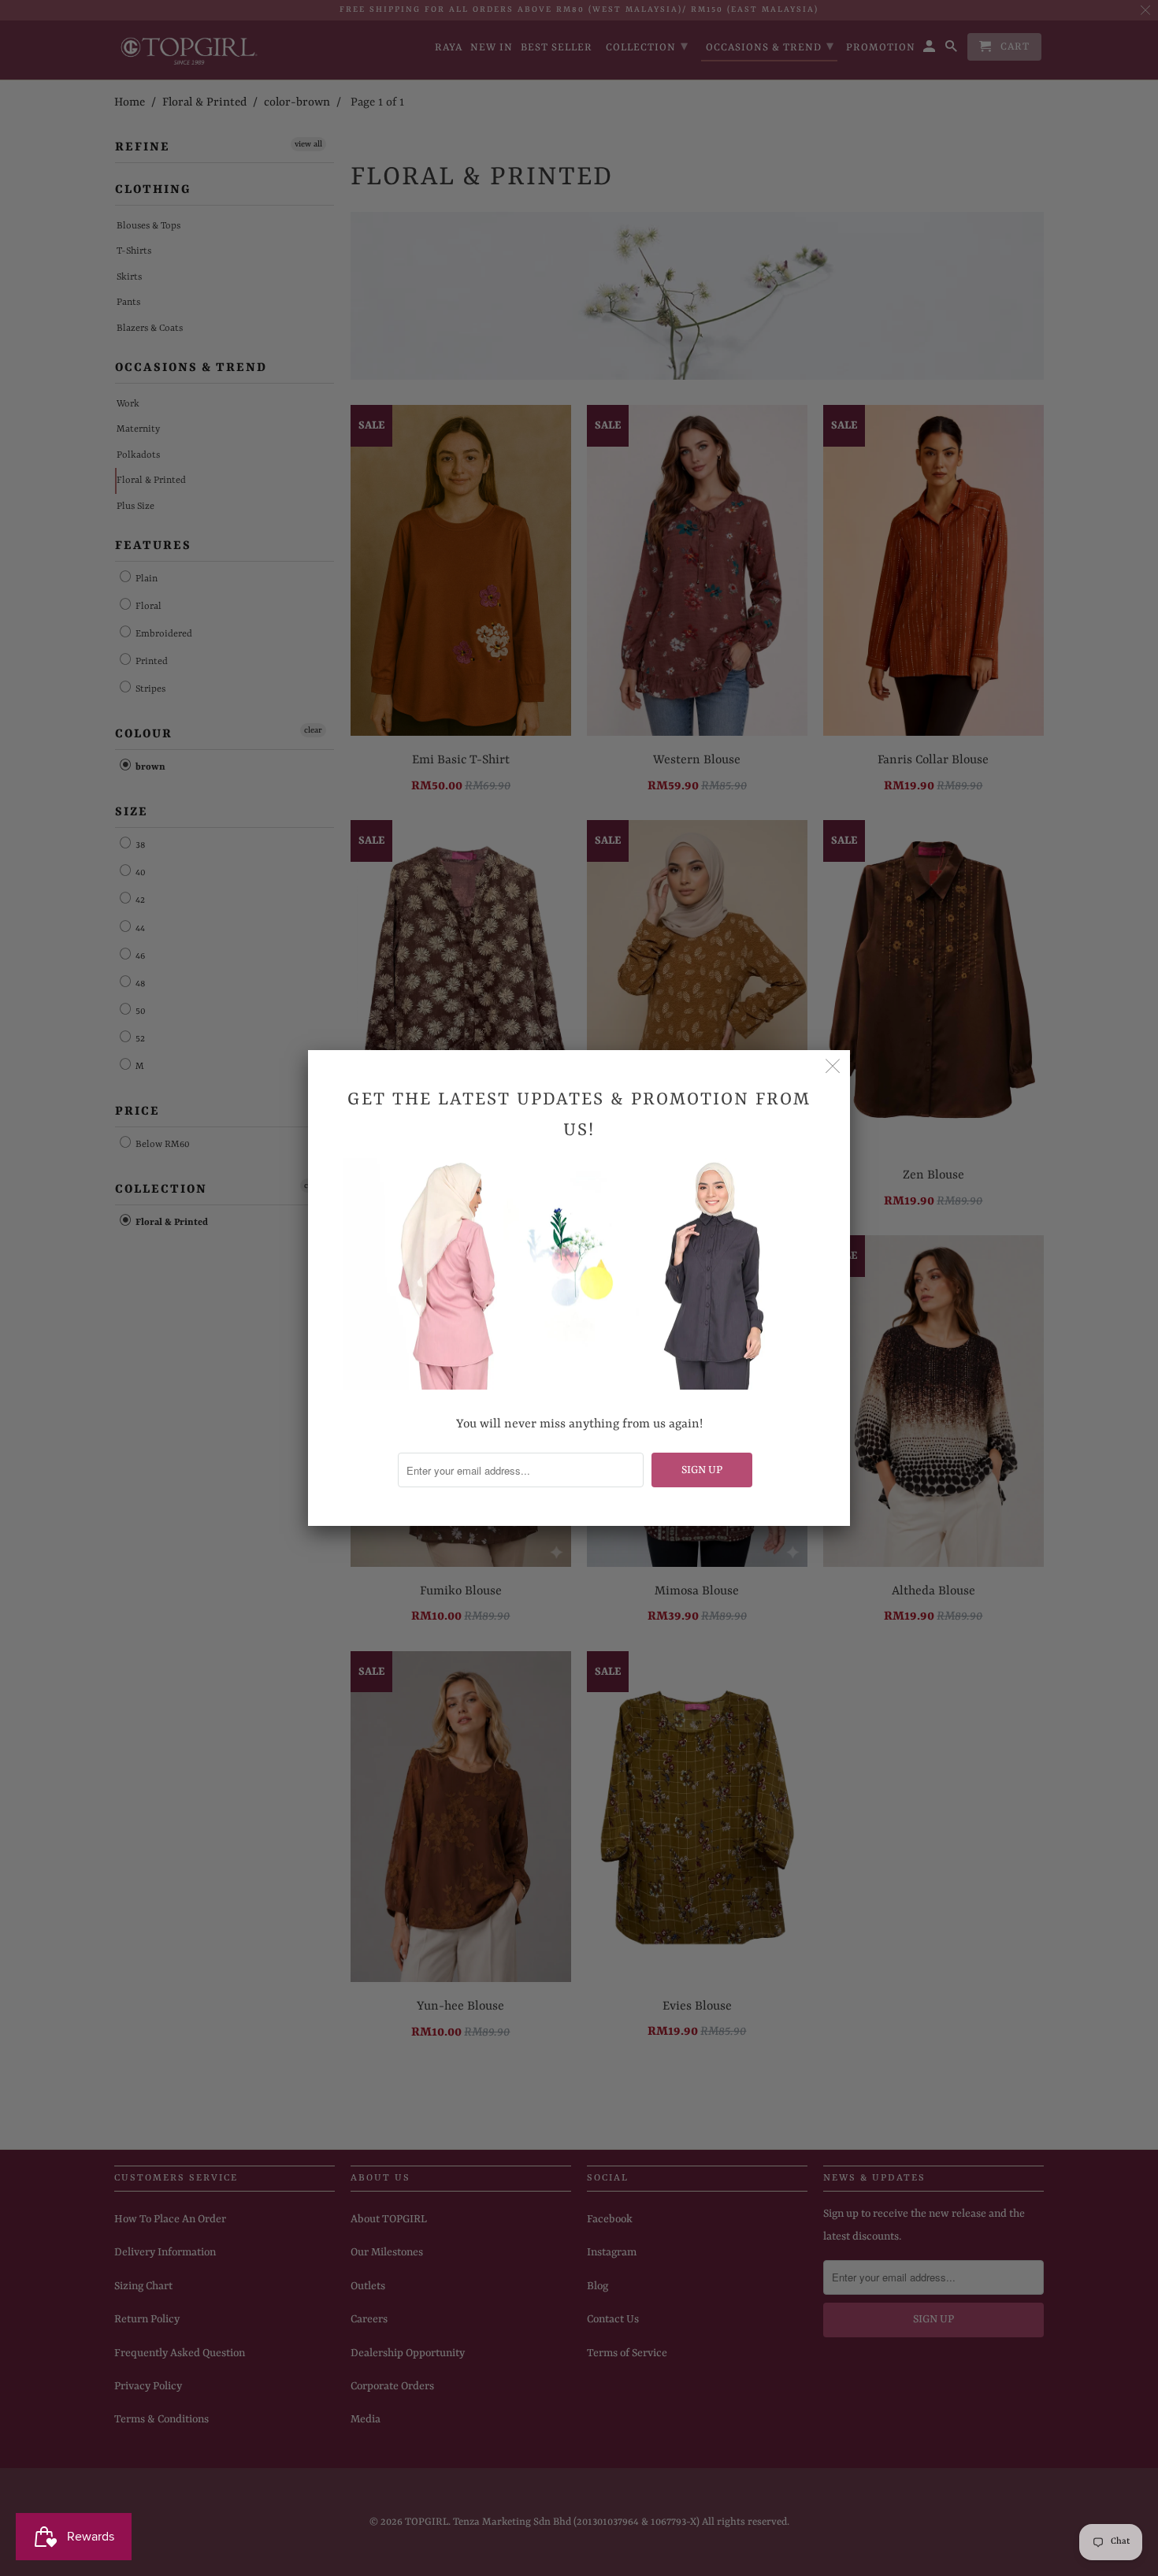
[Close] (833, 1067)
